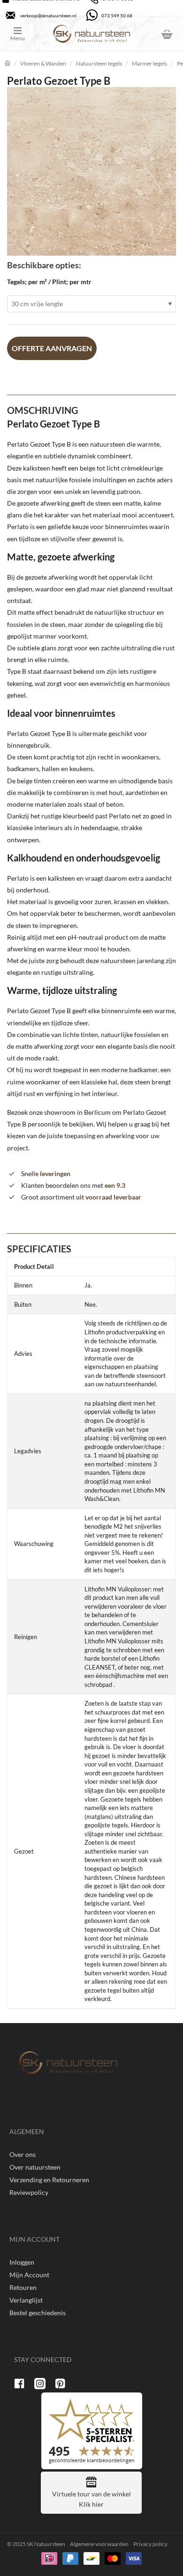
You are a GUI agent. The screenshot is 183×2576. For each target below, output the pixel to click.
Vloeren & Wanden (43, 63)
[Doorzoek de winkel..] (143, 34)
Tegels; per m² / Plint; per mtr (49, 282)
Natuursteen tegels (99, 63)
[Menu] (25, 34)
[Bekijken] (167, 34)
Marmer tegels (149, 63)
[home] (8, 63)
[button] (52, 348)
